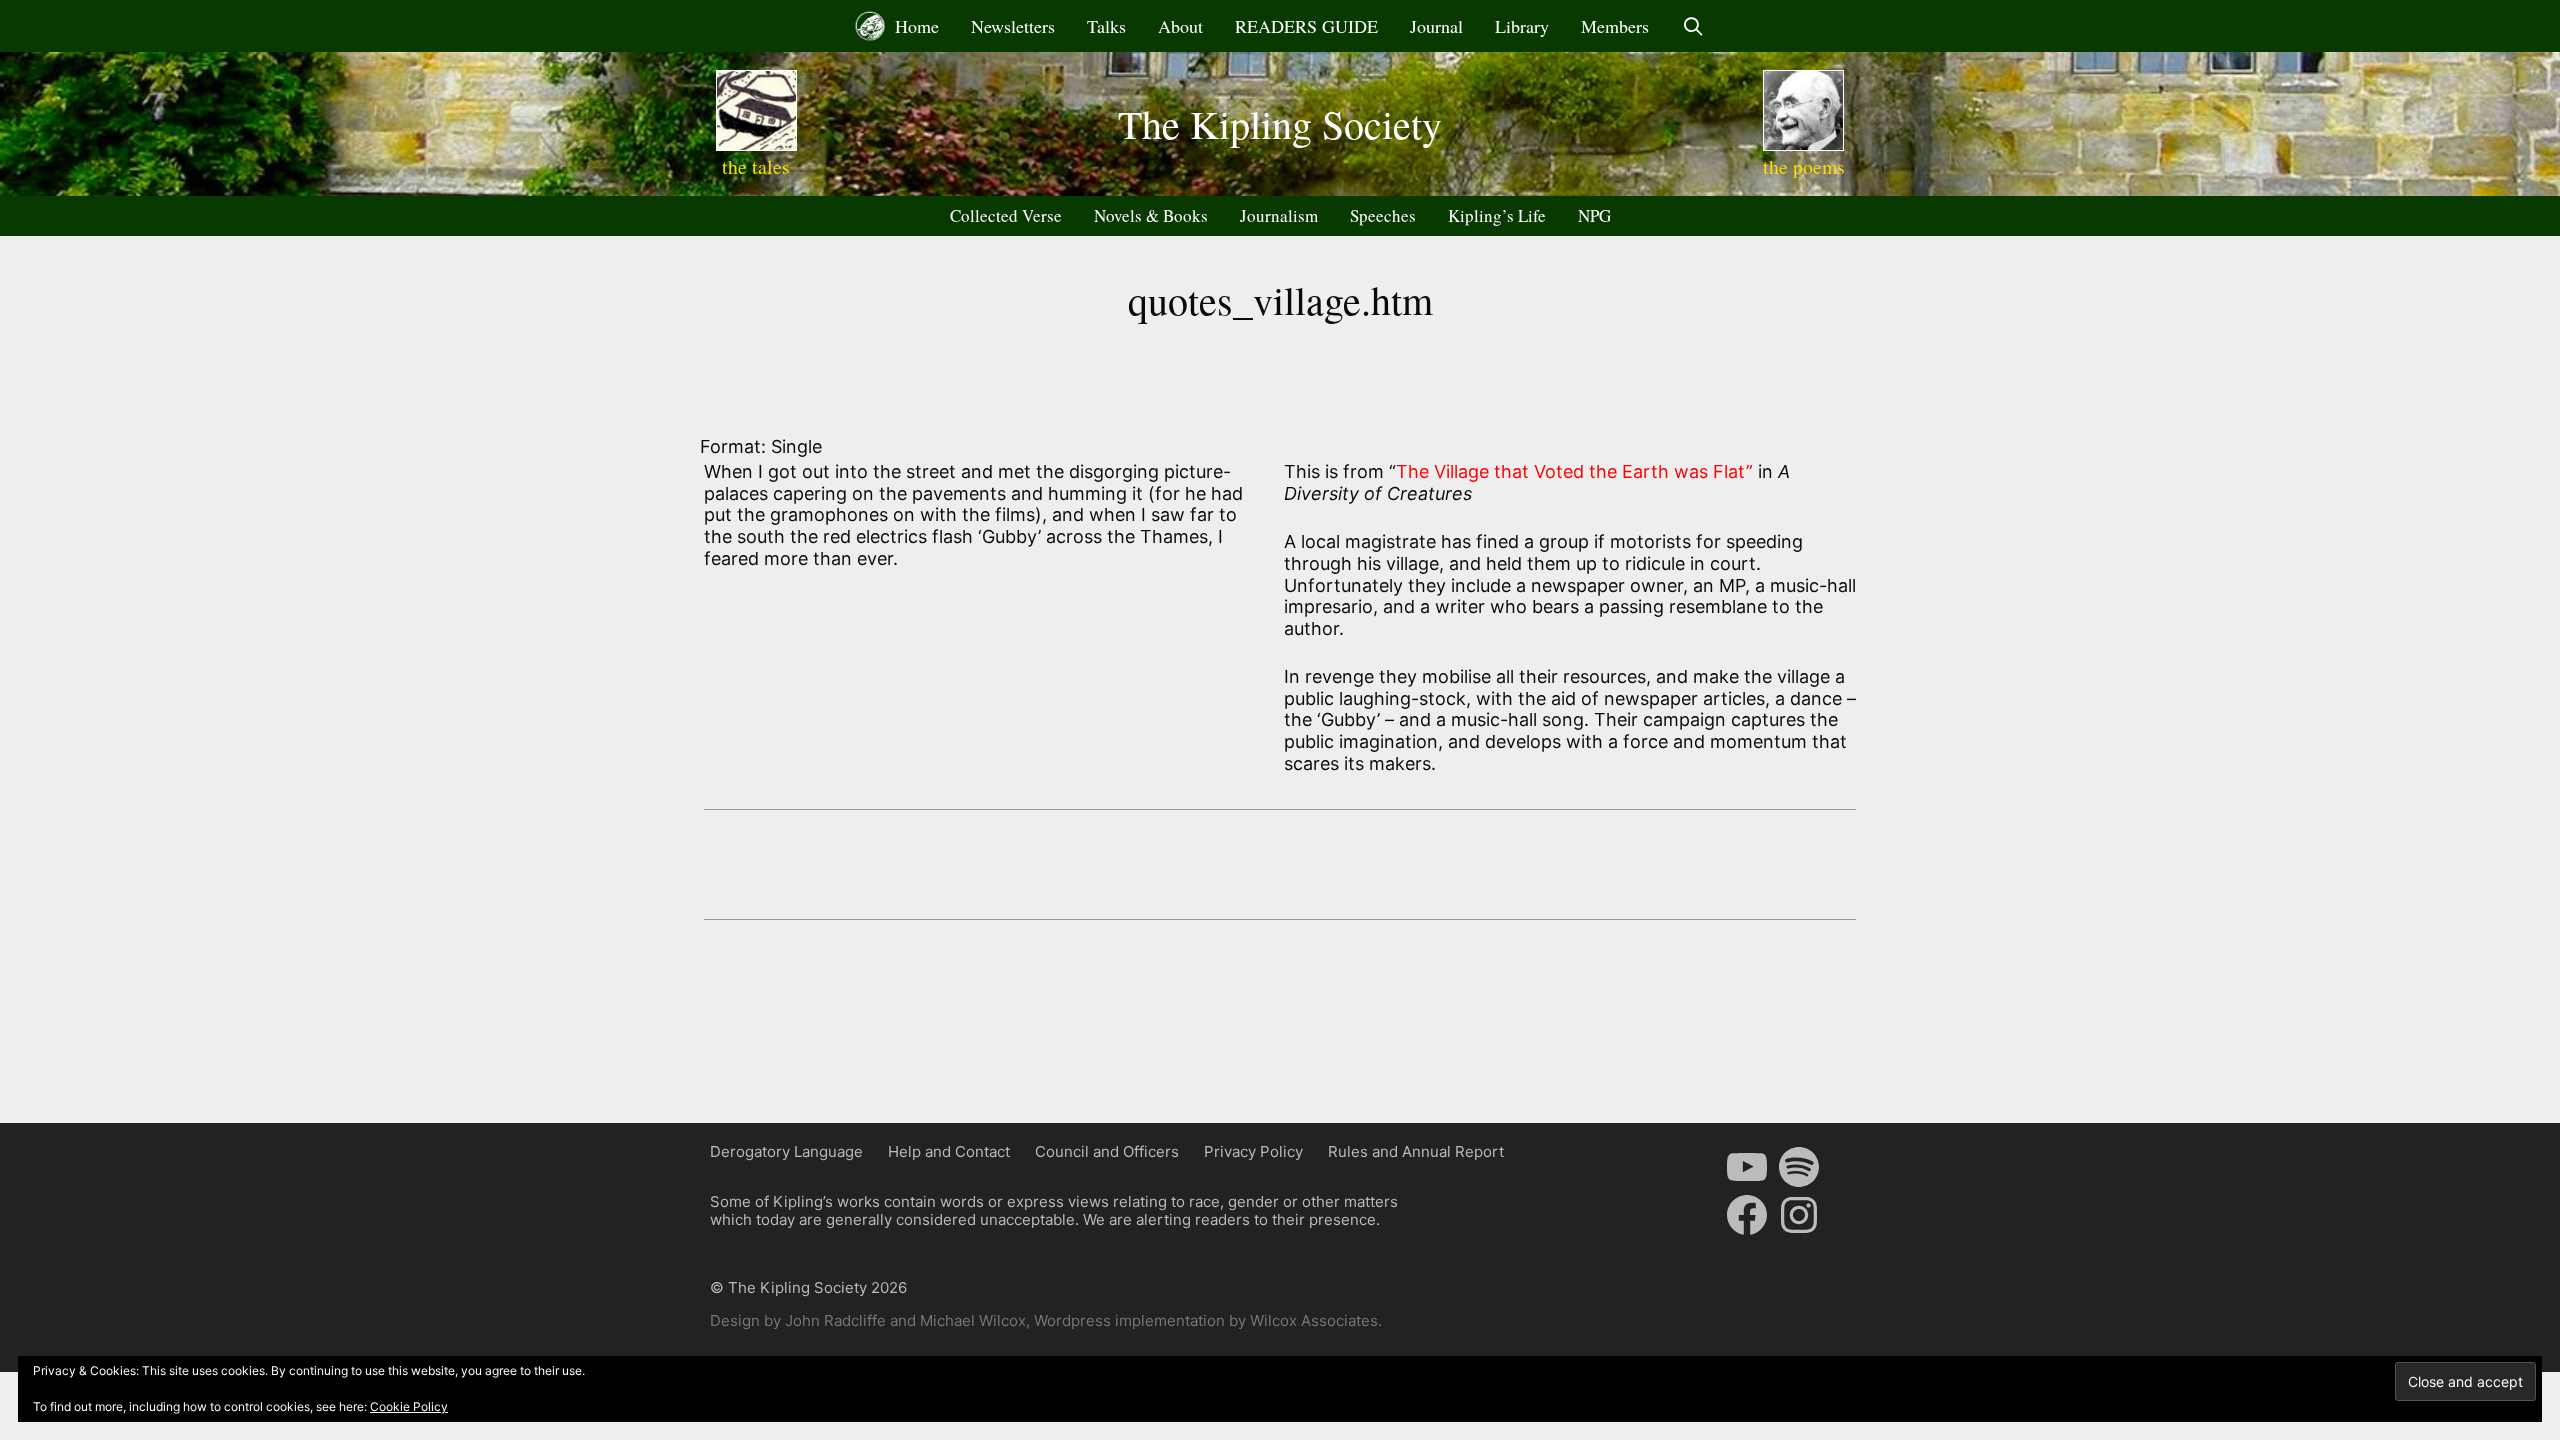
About (1180, 26)
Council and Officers (1107, 1151)
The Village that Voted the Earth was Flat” (1574, 471)
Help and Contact (949, 1151)
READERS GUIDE (1306, 26)
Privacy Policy (1253, 1151)
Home (914, 26)
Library (1522, 26)
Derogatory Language (786, 1151)
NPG (1594, 215)
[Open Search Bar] (1692, 26)
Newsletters (1013, 26)
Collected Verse (1006, 215)
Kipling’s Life (1497, 215)
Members (1615, 26)
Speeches (1383, 215)
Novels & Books (1151, 215)
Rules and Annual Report (1416, 1151)
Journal (1436, 26)
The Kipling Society (1280, 123)
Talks (1106, 26)
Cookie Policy (409, 1406)
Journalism (1279, 215)
